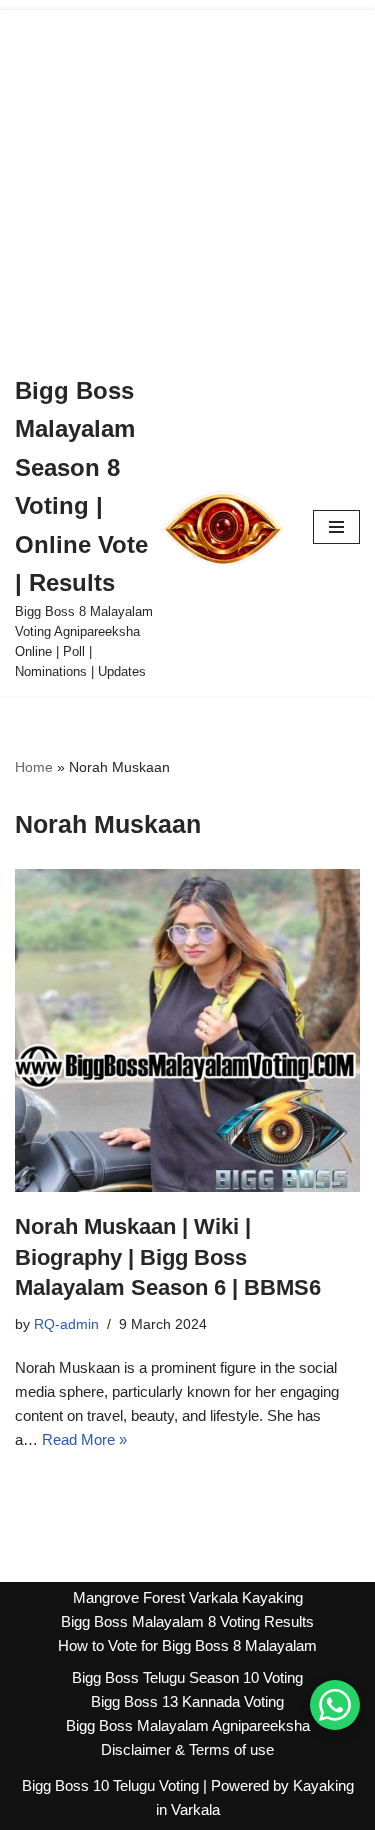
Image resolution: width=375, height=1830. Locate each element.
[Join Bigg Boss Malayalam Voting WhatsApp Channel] (335, 1705)
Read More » (84, 1439)
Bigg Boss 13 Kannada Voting (187, 1701)
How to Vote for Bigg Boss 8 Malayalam (187, 1645)
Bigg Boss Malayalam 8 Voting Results (187, 1621)
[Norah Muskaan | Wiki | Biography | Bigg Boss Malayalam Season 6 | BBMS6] (187, 1030)
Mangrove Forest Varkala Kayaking (188, 1597)
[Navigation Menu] (336, 527)
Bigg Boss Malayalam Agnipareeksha (188, 1725)
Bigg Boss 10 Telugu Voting (110, 1785)
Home (34, 767)
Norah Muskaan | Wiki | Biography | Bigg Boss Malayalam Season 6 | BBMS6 (168, 1257)
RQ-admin (66, 1324)
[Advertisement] (187, 179)
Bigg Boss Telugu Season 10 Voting (187, 1677)
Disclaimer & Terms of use (187, 1749)
